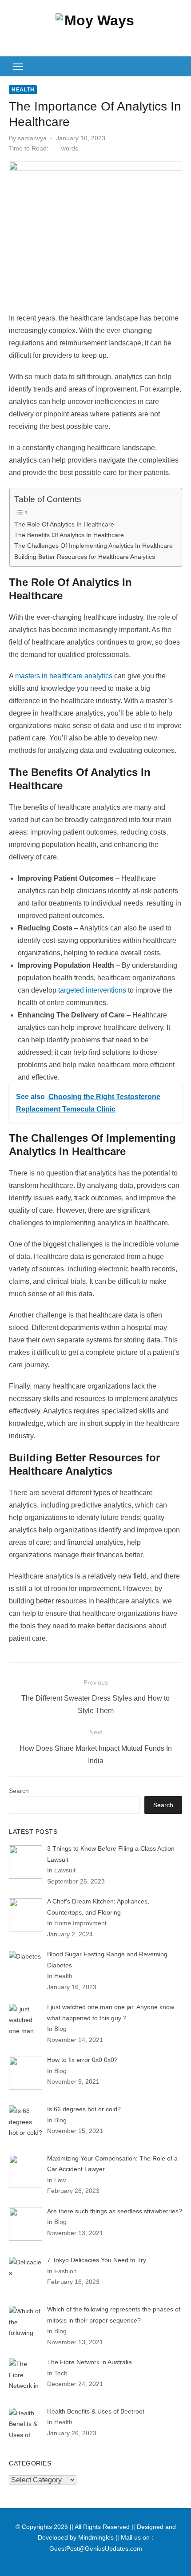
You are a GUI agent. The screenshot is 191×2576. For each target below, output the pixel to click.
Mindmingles (96, 2537)
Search (19, 1791)
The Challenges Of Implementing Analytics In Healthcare (94, 546)
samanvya (32, 138)
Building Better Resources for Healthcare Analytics (85, 557)
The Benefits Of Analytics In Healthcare (69, 535)
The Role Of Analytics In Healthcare (64, 524)
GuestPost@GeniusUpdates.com (96, 2548)
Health (23, 90)
